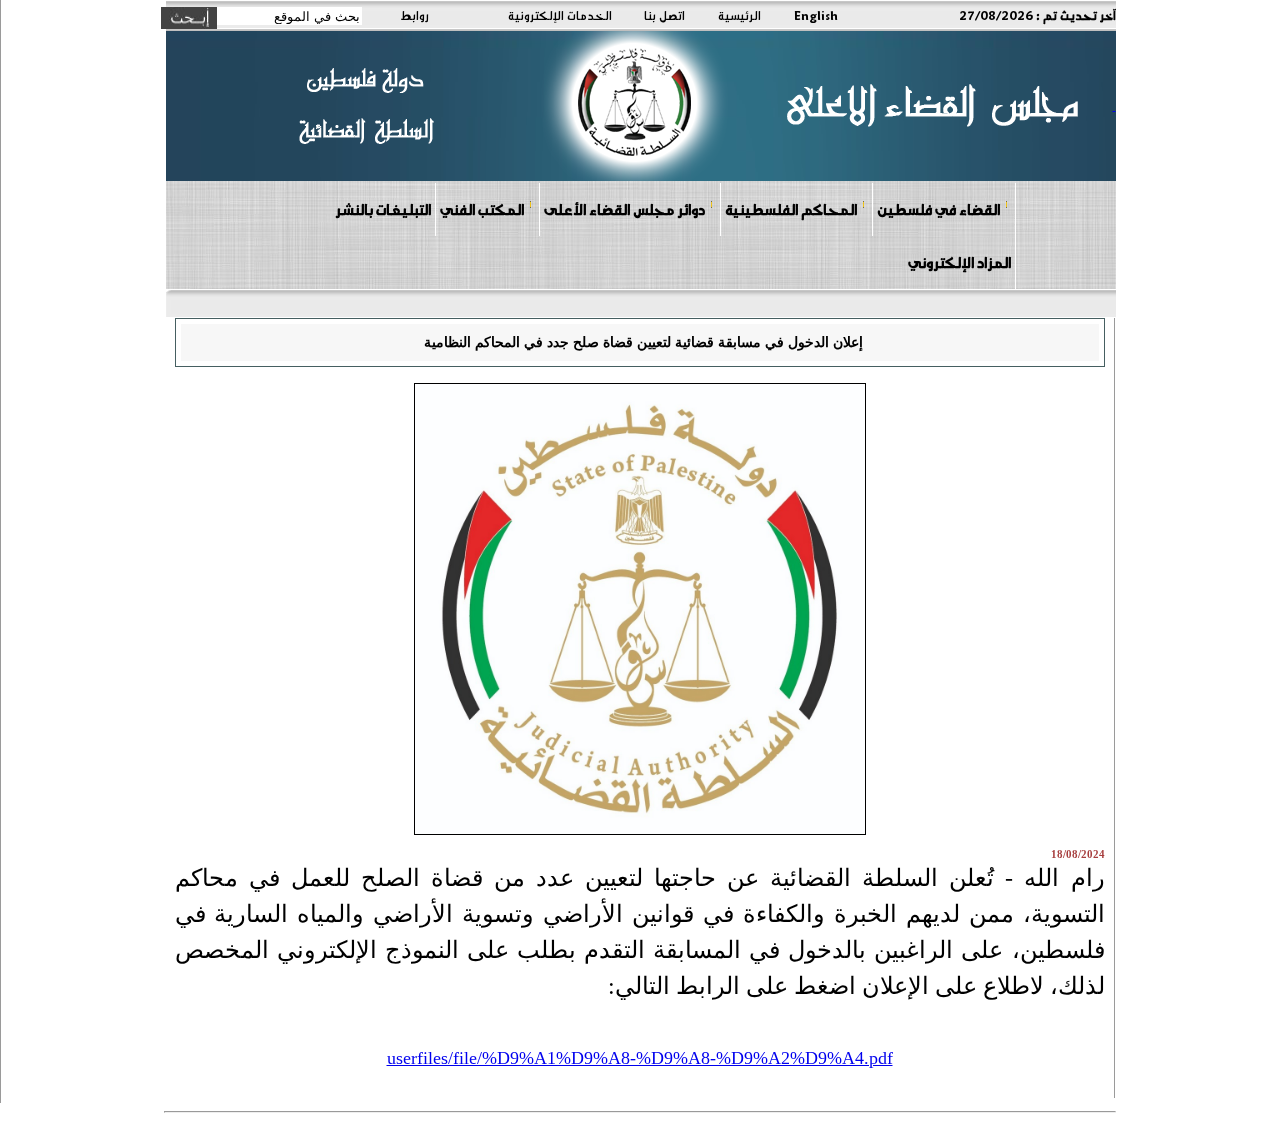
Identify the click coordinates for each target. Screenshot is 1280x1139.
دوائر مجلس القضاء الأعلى (624, 209)
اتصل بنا (664, 15)
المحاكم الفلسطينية (791, 209)
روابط (414, 15)
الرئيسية (739, 15)
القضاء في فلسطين (938, 209)
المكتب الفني (482, 209)
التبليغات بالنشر (383, 209)
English (816, 15)
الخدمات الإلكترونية (560, 15)
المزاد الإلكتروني (959, 262)
